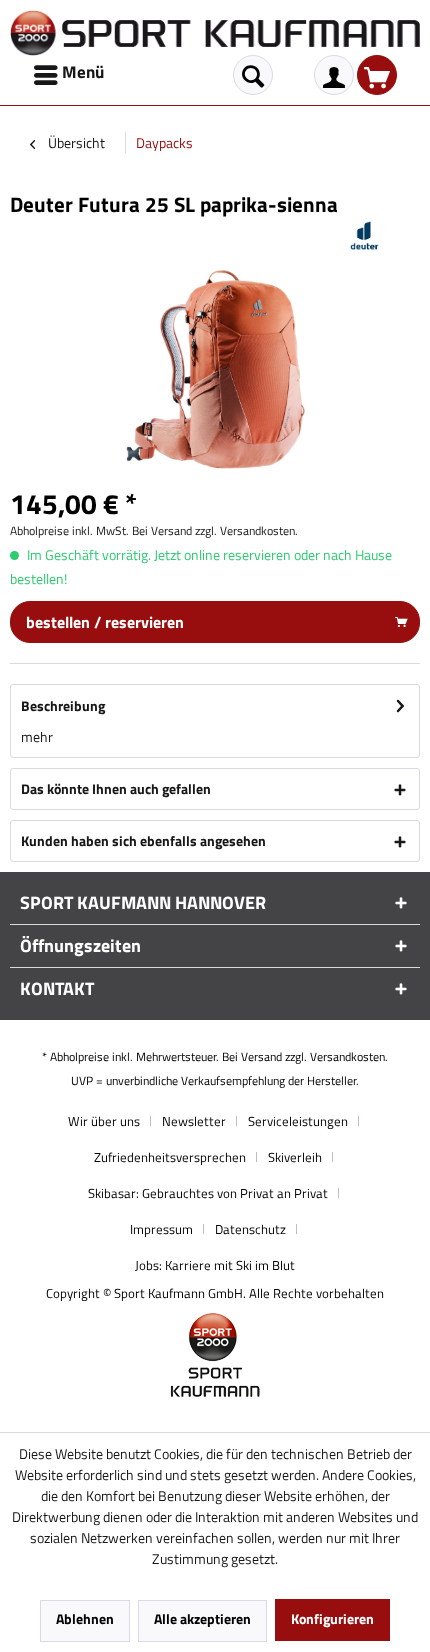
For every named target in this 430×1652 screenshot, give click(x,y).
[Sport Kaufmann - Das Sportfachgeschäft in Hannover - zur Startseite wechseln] (215, 33)
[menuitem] (70, 75)
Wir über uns (104, 1121)
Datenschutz (250, 1229)
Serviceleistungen (298, 1121)
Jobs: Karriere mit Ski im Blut (215, 1265)
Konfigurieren (332, 1618)
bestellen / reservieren (105, 622)
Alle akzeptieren (202, 1618)
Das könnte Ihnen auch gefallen (116, 788)
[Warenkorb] (377, 75)
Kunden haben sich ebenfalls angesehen (143, 840)
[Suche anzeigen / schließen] (253, 75)
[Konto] (334, 75)
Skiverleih (295, 1157)
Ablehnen (85, 1618)
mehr (37, 736)
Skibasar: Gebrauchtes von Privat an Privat (208, 1193)
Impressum (161, 1229)
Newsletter (194, 1121)
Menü (83, 72)
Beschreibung (63, 705)
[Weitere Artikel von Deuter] (364, 235)
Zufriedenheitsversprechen (170, 1157)
